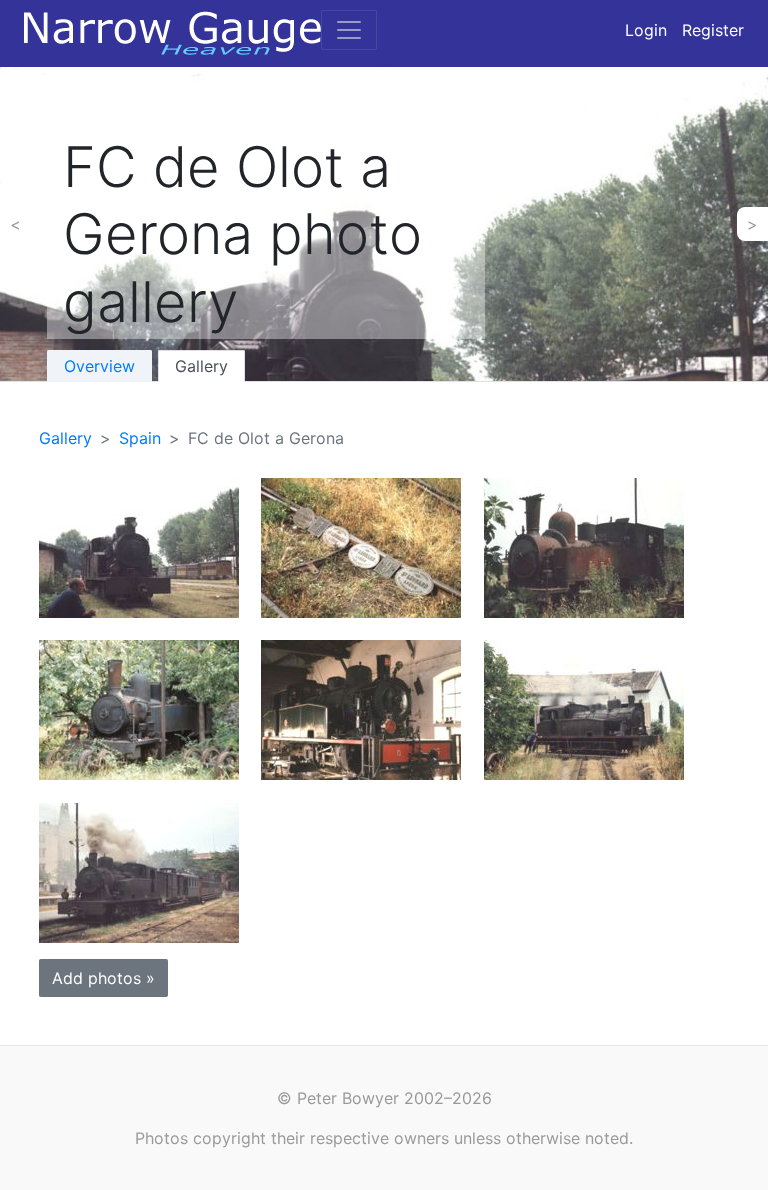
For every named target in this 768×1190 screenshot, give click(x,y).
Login (646, 30)
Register (713, 30)
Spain (140, 438)
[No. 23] (361, 708)
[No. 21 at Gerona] (139, 546)
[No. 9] (139, 708)
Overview (99, 366)
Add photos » (103, 978)
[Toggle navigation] (349, 30)
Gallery (201, 366)
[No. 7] (584, 546)
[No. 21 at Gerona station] (139, 871)
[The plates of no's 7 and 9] (361, 546)
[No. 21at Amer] (584, 708)
